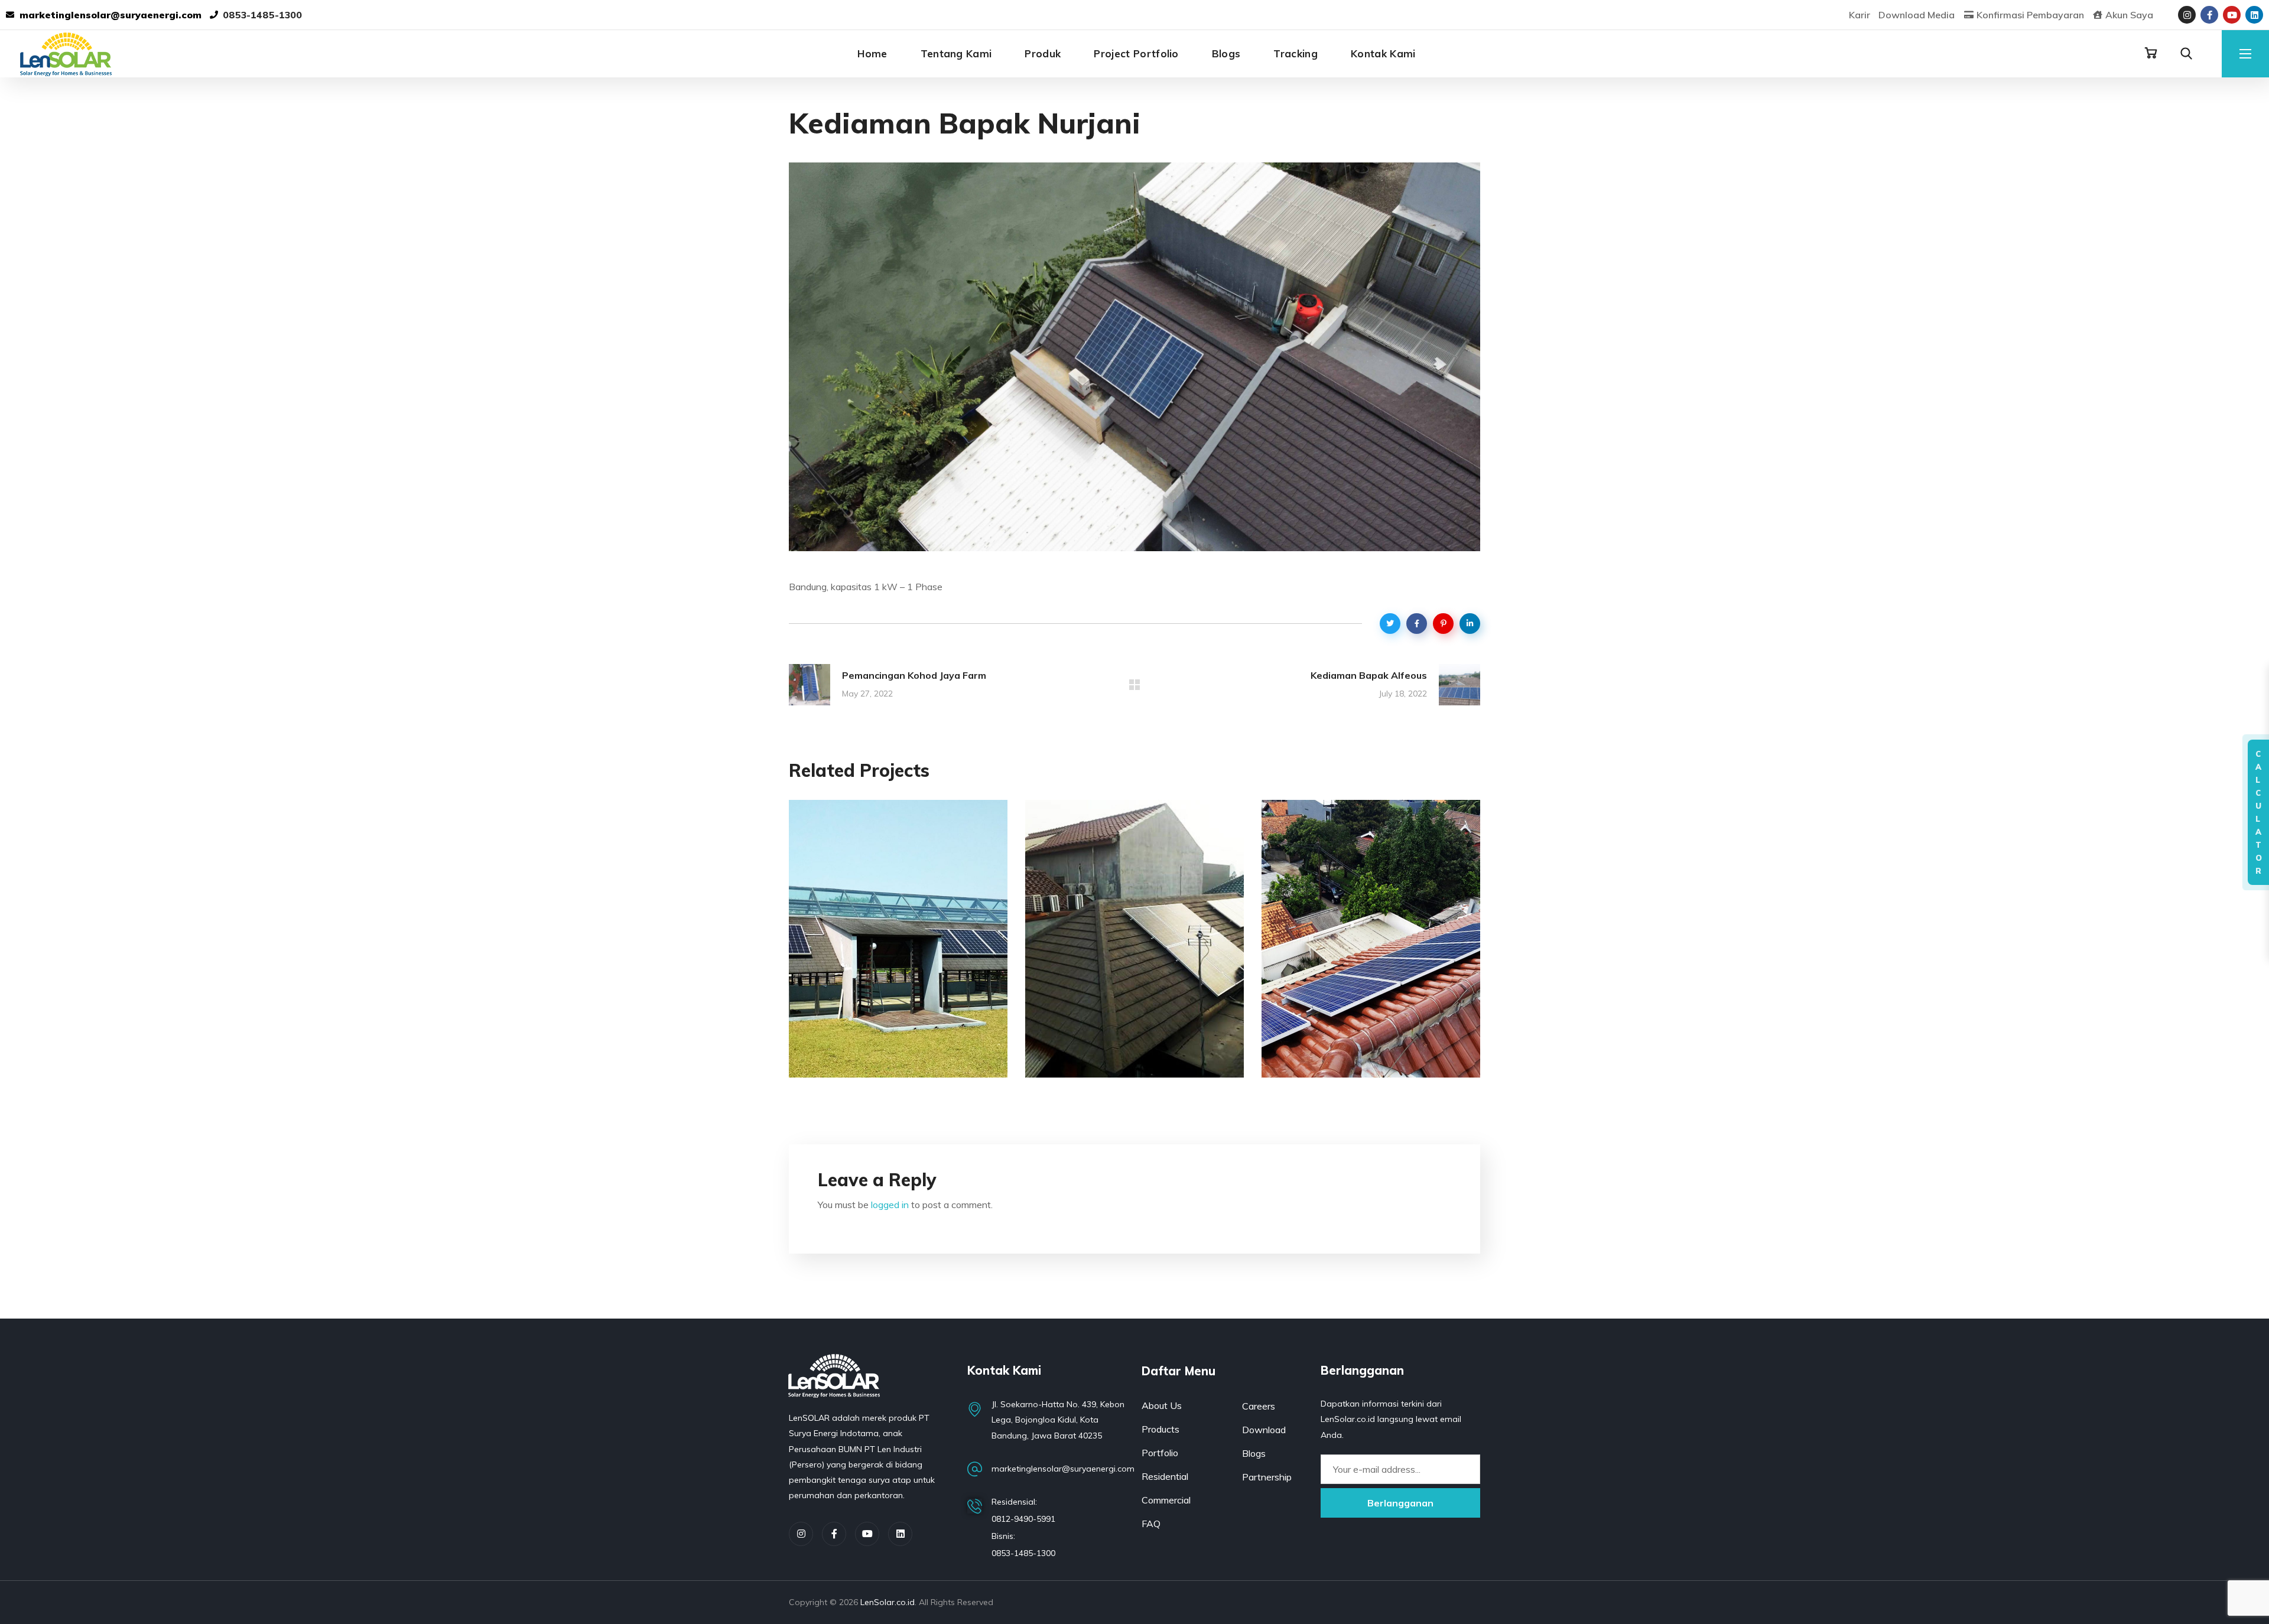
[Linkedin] (2254, 15)
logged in (890, 1205)
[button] (2151, 53)
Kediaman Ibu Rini (888, 1062)
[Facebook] (834, 1534)
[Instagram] (2187, 15)
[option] (898, 948)
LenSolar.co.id (888, 1602)
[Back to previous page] (1134, 685)
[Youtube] (2232, 15)
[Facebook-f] (2209, 15)
